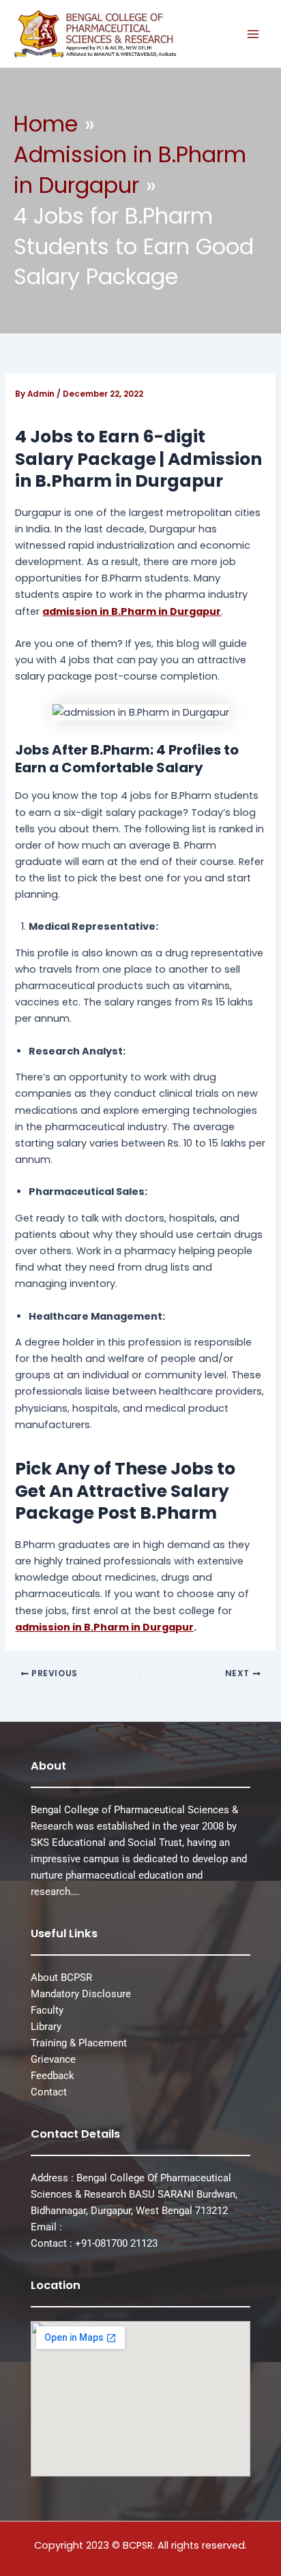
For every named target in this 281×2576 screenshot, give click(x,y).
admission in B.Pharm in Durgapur (132, 611)
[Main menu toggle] (253, 34)
